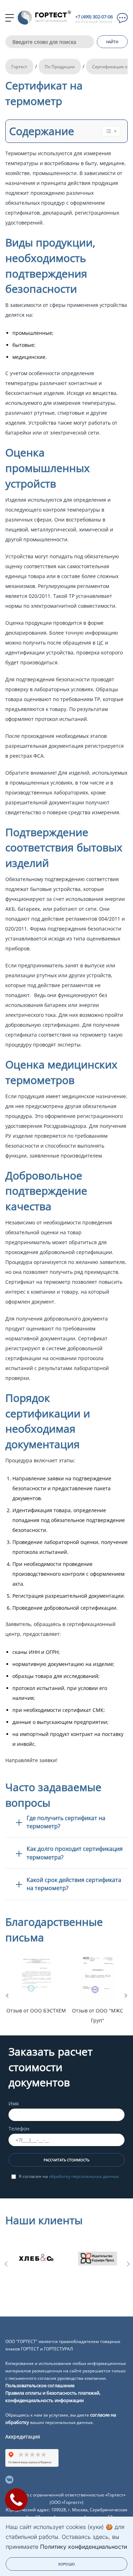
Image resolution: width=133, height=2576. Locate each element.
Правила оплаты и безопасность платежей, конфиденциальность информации (53, 2397)
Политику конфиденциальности (84, 2547)
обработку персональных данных (84, 2176)
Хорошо (66, 2564)
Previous (5, 2262)
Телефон (19, 2129)
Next (128, 2262)
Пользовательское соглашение (40, 2385)
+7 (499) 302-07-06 (94, 17)
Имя (14, 2103)
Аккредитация (23, 2437)
